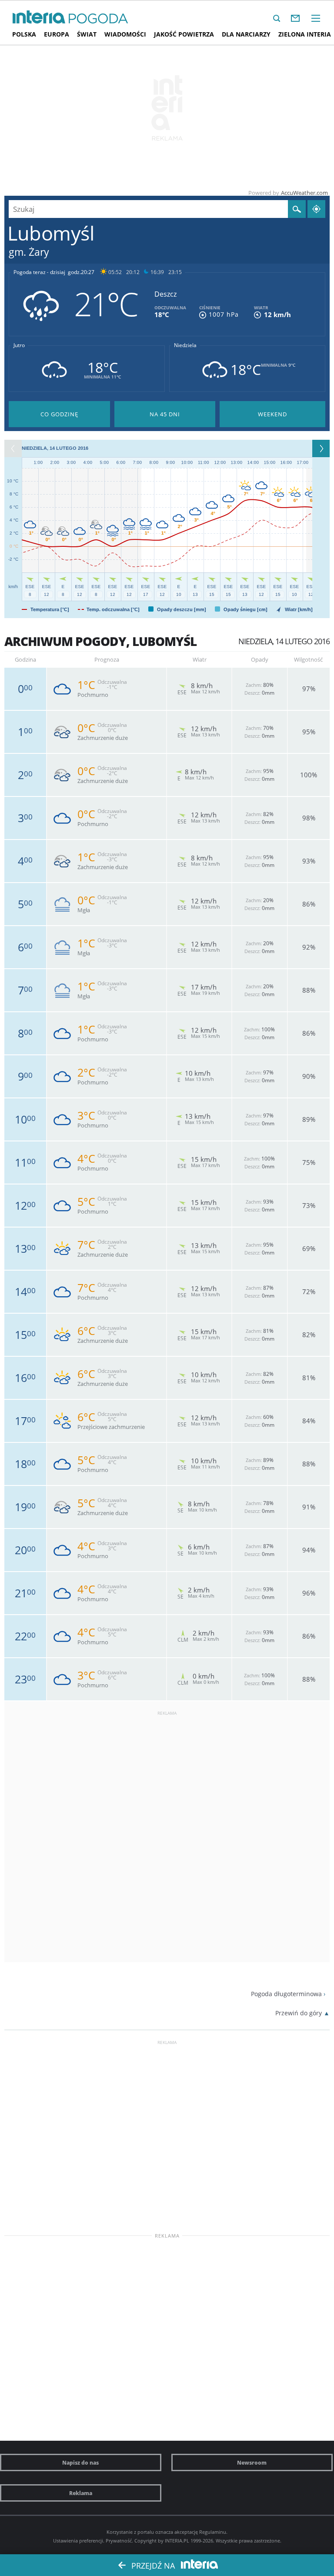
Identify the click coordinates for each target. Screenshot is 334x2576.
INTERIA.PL (177, 2541)
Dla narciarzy (246, 34)
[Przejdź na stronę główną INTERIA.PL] (39, 17)
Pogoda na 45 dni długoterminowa (165, 414)
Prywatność (119, 2541)
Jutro (19, 345)
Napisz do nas (80, 2462)
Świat (87, 34)
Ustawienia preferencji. (79, 2541)
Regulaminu (213, 2532)
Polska (24, 34)
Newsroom (252, 2462)
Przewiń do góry (299, 2013)
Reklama (81, 2493)
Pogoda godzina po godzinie (59, 414)
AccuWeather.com (304, 193)
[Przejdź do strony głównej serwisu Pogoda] (99, 19)
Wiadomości (125, 34)
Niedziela (185, 345)
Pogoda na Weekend (272, 414)
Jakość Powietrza (184, 34)
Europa (57, 34)
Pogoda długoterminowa (286, 1994)
